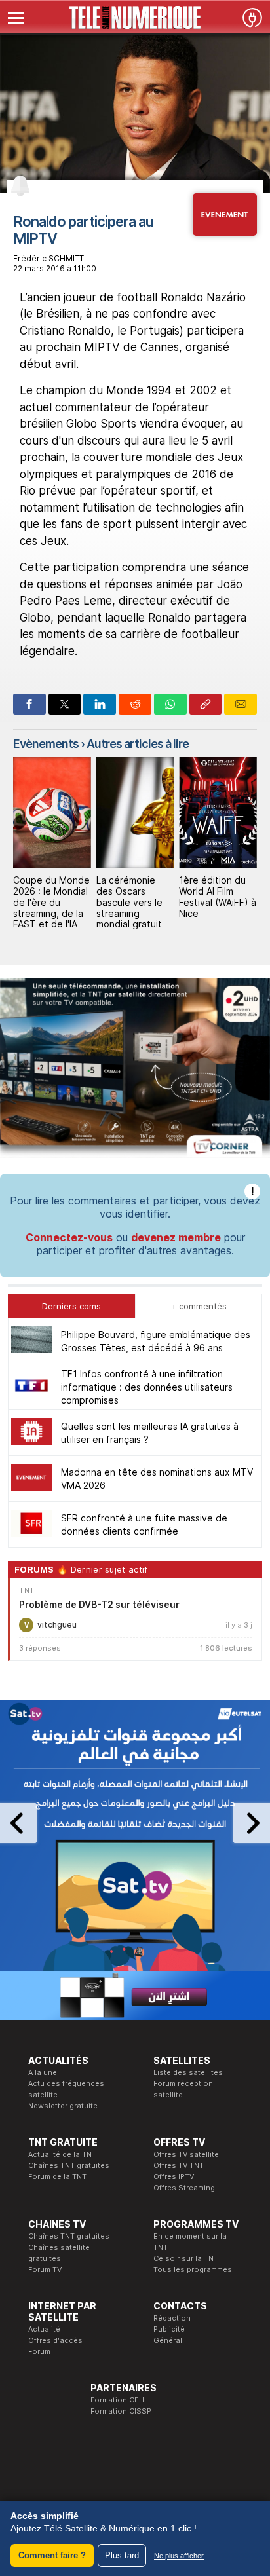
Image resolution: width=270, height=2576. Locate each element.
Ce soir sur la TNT (186, 2258)
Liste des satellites (188, 2072)
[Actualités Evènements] (225, 232)
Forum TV (45, 2269)
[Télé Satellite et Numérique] (135, 18)
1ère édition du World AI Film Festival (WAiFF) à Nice (218, 896)
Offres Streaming (184, 2188)
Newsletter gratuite (63, 2106)
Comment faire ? (52, 2555)
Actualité (44, 2329)
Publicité (169, 2329)
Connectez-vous (69, 1237)
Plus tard (122, 2555)
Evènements (46, 744)
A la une (43, 2072)
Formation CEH (117, 2400)
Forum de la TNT (57, 2176)
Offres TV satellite (186, 2154)
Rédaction (172, 2318)
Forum (39, 2351)
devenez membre (176, 1237)
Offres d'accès (55, 2340)
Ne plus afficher (179, 2556)
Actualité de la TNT (62, 2154)
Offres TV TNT (179, 2165)
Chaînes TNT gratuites (69, 2165)
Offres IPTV (174, 2176)
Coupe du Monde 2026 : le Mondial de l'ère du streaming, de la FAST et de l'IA (51, 902)
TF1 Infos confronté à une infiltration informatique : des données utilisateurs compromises (147, 1387)
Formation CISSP (121, 2411)
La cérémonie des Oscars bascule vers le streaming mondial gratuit (129, 902)
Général (168, 2340)
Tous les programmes (193, 2269)
